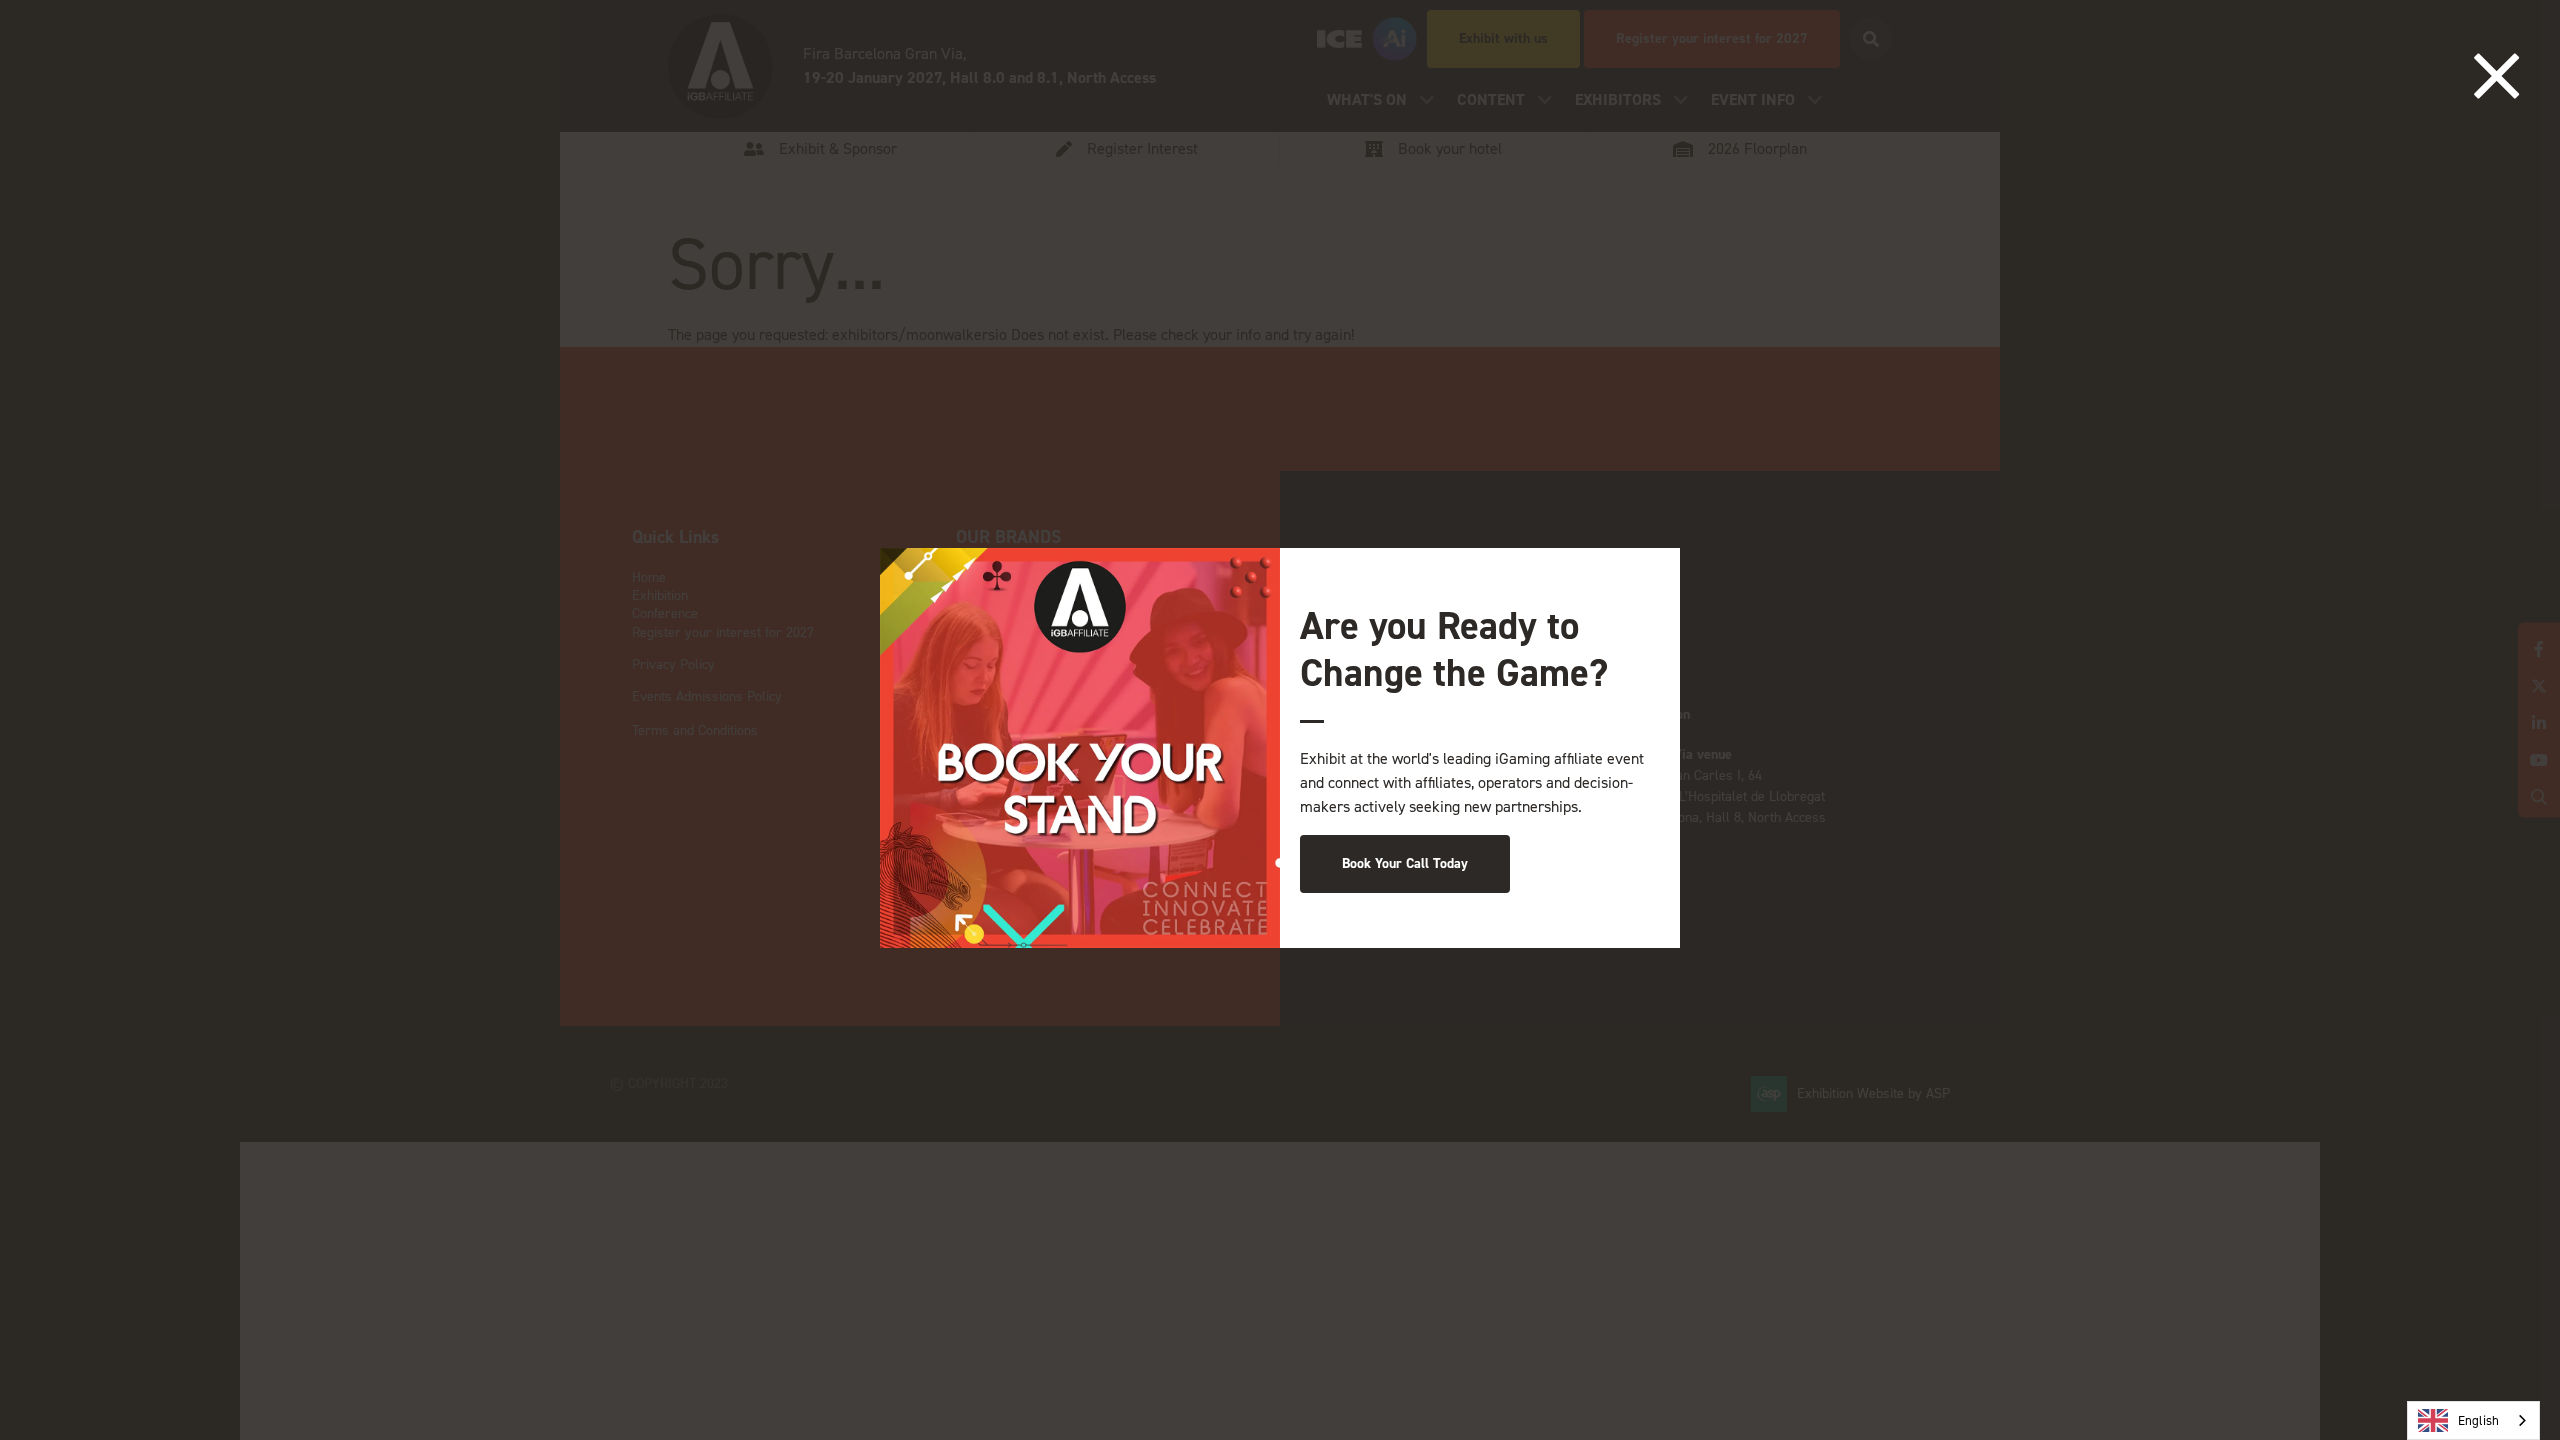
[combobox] (2473, 1420)
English (2478, 1420)
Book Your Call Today (1405, 863)
